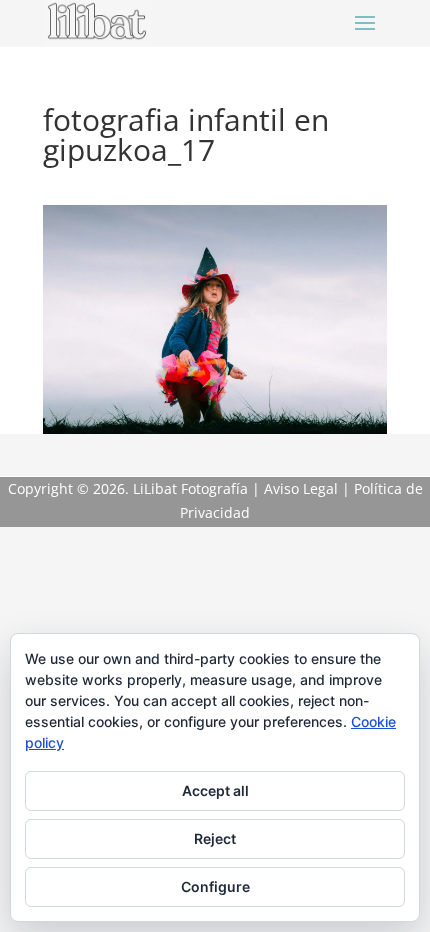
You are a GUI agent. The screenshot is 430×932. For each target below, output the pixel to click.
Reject (215, 838)
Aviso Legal (301, 488)
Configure (215, 886)
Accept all (215, 790)
